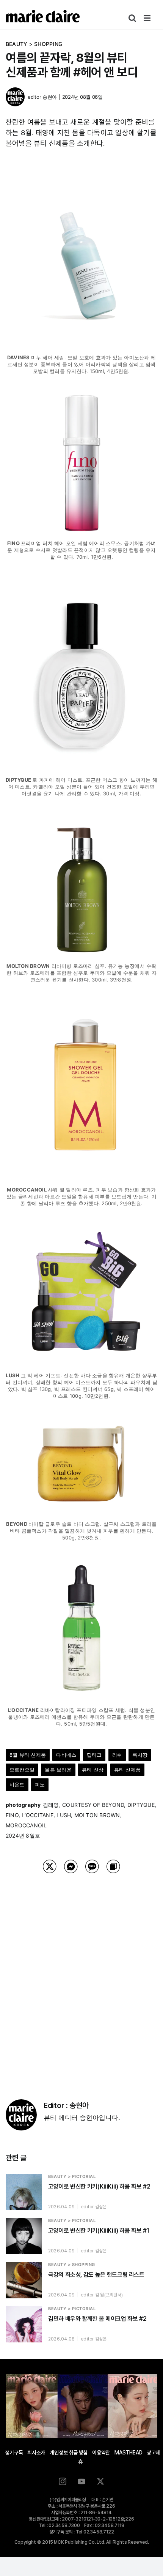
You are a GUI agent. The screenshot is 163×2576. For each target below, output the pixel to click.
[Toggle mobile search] (132, 18)
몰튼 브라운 (58, 1770)
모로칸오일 (22, 1770)
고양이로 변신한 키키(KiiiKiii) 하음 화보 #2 (99, 2186)
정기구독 (14, 2453)
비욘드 (17, 1784)
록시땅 (140, 1755)
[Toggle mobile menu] (148, 18)
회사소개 (36, 2453)
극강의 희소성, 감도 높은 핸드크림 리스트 (96, 2275)
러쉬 (117, 1755)
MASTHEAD (128, 2453)
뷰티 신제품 (127, 1770)
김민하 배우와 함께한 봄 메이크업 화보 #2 (97, 2319)
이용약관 (101, 2453)
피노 (40, 1784)
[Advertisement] (81, 1977)
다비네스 (66, 1755)
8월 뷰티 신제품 (28, 1755)
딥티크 (94, 1755)
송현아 (50, 97)
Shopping (48, 44)
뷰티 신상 (93, 1770)
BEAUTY (16, 44)
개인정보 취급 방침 (69, 2453)
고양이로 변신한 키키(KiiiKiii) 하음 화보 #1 (99, 2231)
